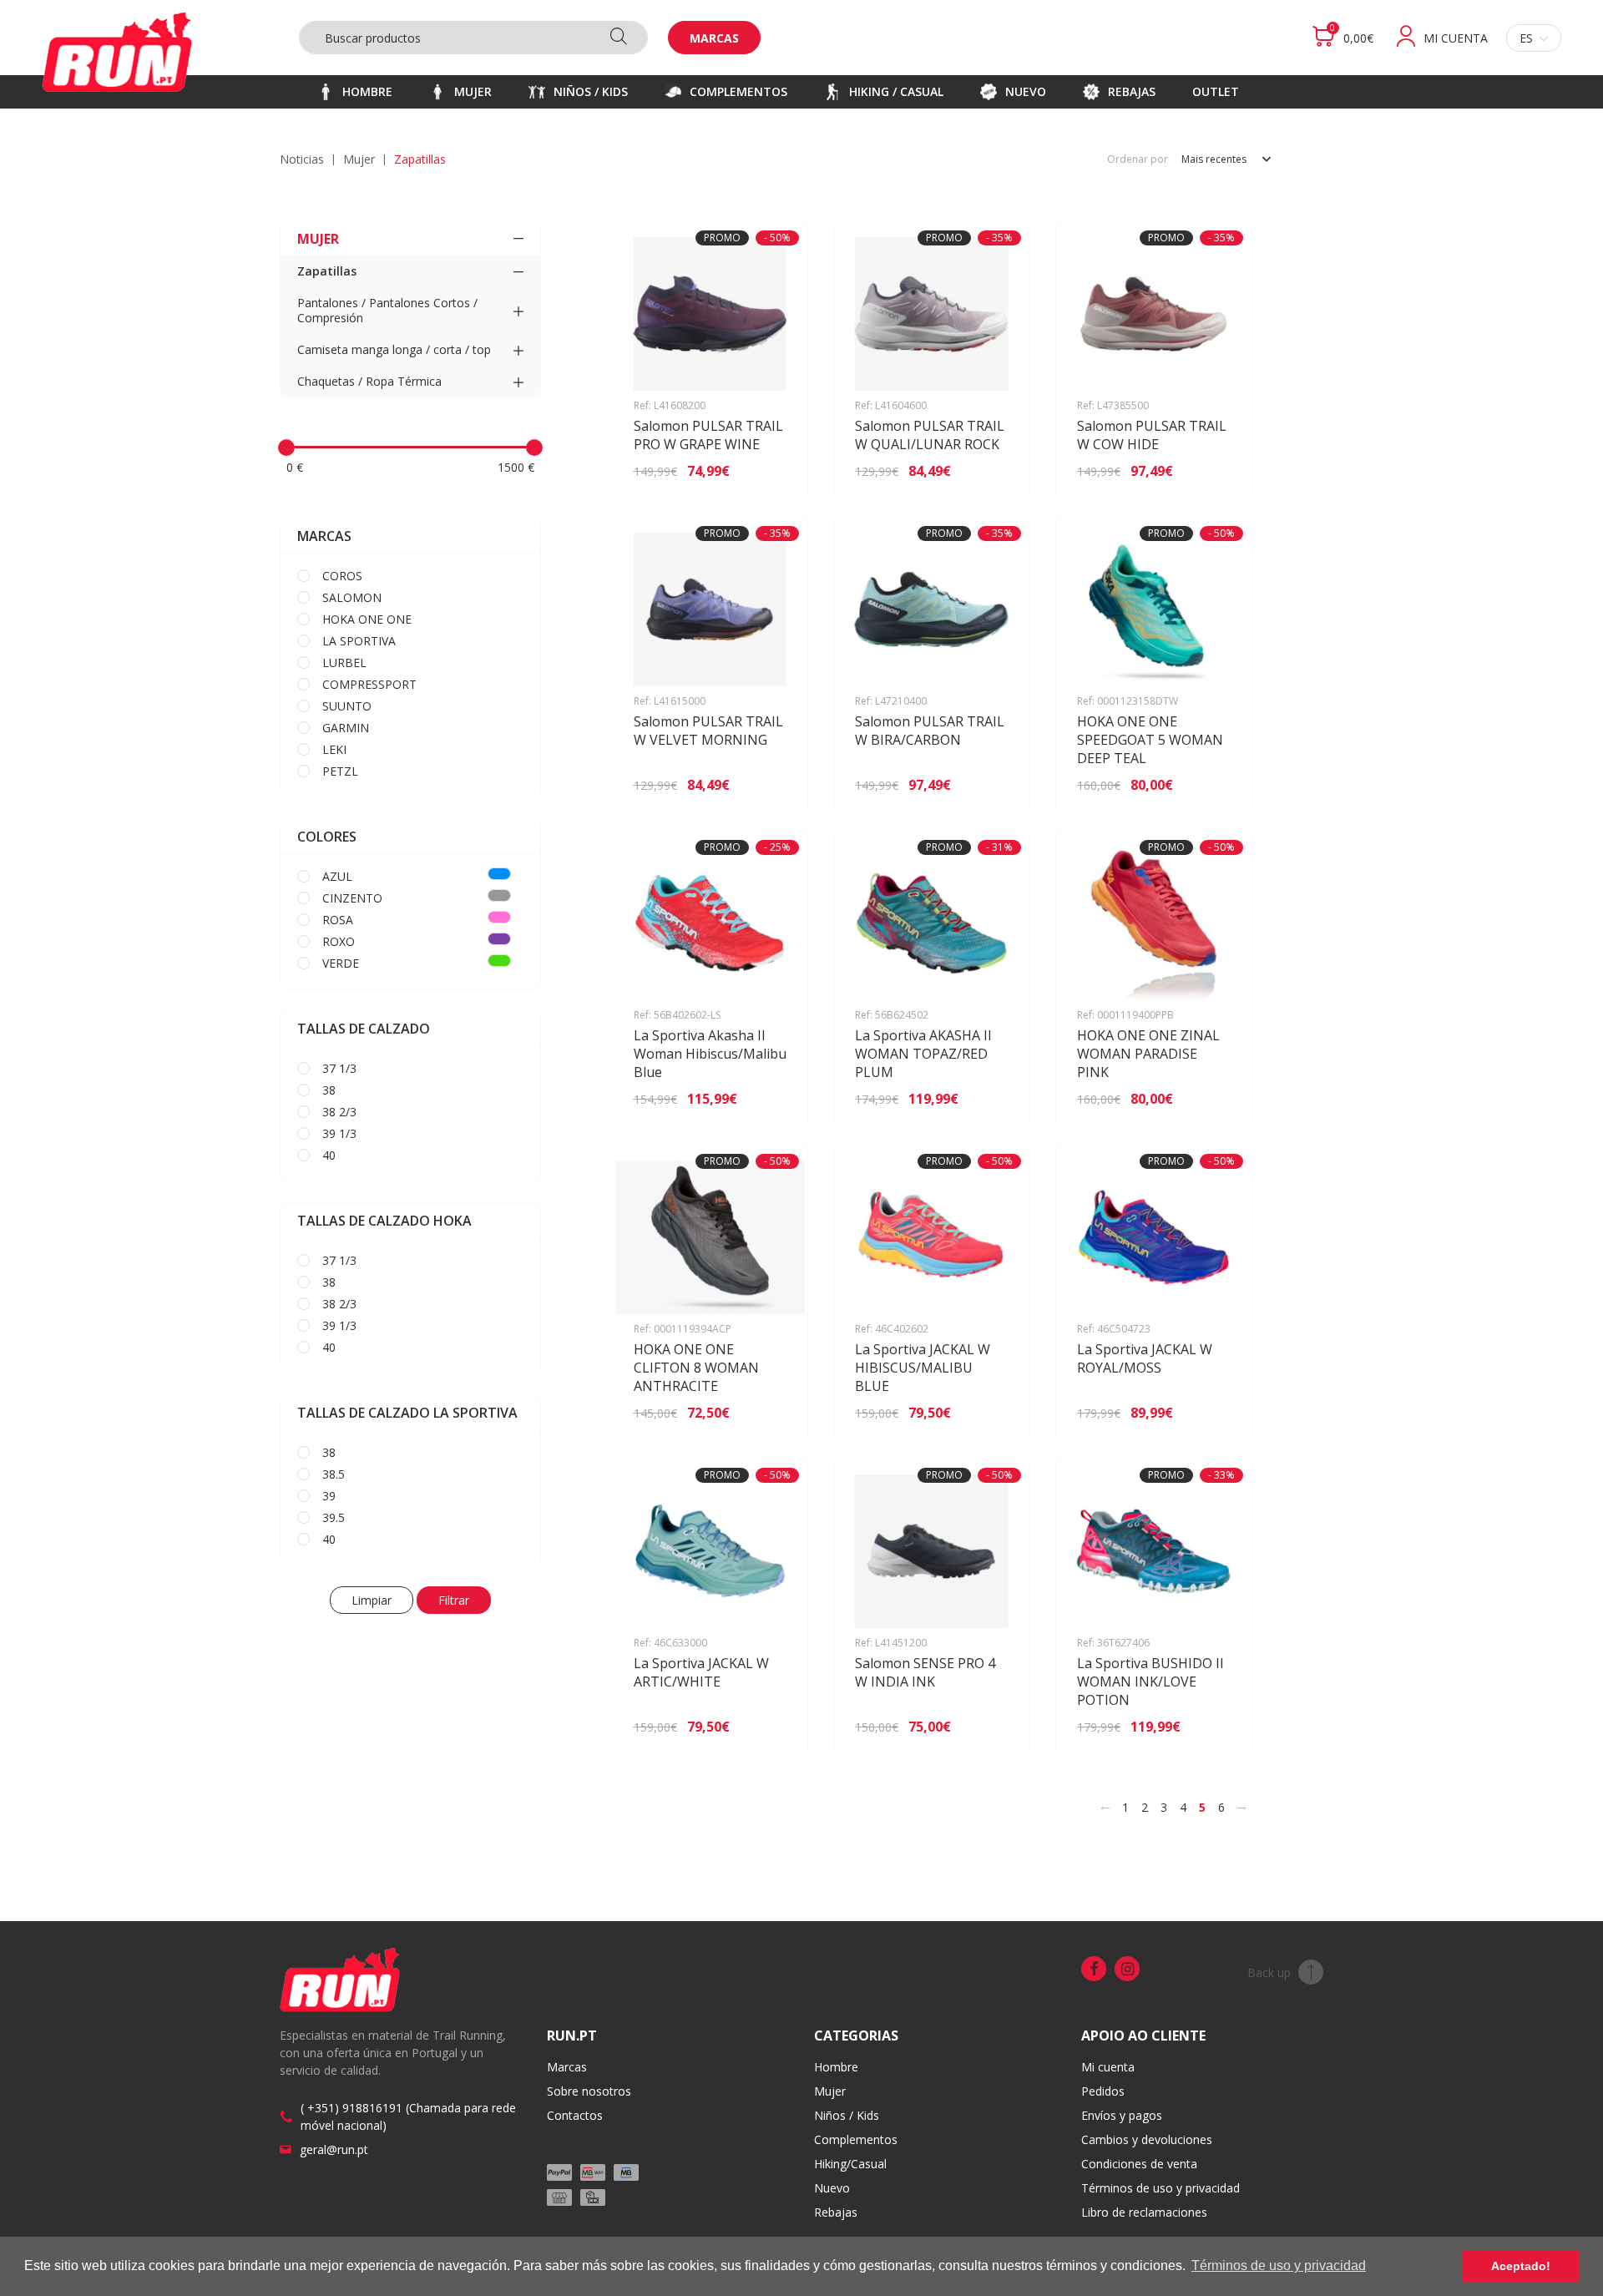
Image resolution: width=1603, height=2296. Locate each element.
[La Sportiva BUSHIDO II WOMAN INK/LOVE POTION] (1215, 1727)
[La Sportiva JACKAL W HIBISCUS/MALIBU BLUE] (993, 1413)
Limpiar (372, 1600)
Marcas (714, 38)
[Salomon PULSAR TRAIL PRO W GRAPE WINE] (771, 471)
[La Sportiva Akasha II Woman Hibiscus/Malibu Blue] (771, 1099)
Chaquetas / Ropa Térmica (369, 381)
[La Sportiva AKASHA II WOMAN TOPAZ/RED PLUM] (993, 1099)
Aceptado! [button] (1521, 2266)
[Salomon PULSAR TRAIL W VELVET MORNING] (771, 785)
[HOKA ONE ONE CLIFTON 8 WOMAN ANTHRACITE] (771, 1413)
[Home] (117, 52)
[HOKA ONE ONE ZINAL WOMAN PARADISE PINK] (1215, 1099)
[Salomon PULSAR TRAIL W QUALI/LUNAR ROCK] (993, 471)
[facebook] (1094, 1969)
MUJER (359, 159)
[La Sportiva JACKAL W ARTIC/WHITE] (771, 1727)
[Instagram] (1127, 1969)
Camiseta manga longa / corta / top (394, 349)
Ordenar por (1138, 159)
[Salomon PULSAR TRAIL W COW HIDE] (1215, 471)
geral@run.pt (334, 2149)
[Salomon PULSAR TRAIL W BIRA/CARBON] (993, 785)
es (1526, 38)
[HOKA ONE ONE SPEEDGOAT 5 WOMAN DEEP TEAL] (1215, 785)
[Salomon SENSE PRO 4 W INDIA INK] (993, 1727)
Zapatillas (327, 271)
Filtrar (454, 1600)
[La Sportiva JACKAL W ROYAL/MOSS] (1215, 1413)
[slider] (286, 448)
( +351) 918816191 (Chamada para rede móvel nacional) (408, 2116)
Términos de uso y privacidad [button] (1279, 2266)
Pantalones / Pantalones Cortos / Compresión (387, 310)
